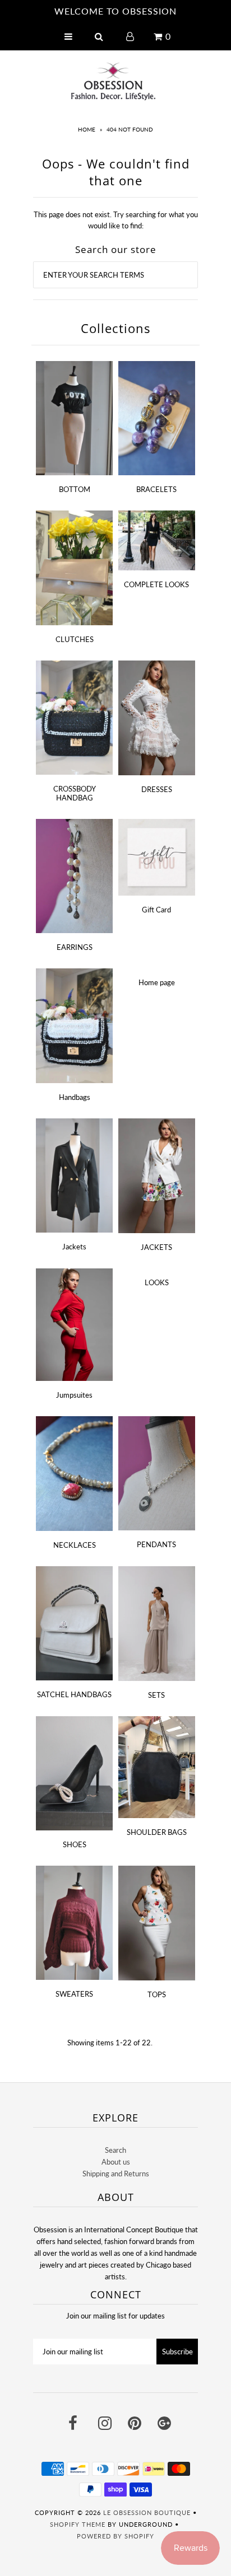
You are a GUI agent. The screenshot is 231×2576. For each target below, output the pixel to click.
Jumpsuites (74, 1395)
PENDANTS (156, 1544)
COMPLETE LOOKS (156, 584)
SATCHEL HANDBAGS (74, 1694)
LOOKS (157, 1282)
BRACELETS (156, 489)
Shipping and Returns (116, 2174)
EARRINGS (75, 947)
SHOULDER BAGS (157, 1832)
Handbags (75, 1097)
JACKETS (156, 1247)
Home (87, 129)
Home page (157, 982)
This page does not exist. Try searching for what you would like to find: (116, 220)
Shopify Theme (78, 2524)
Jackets (74, 1247)
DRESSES (157, 789)
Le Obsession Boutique (147, 2512)
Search (115, 2150)
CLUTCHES (75, 639)
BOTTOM (75, 489)
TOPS (157, 1994)
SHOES (75, 1844)
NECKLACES (75, 1545)
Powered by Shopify (115, 2536)
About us (116, 2162)
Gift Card (156, 910)
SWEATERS (74, 1994)
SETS (156, 1695)
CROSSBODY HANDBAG (75, 793)
